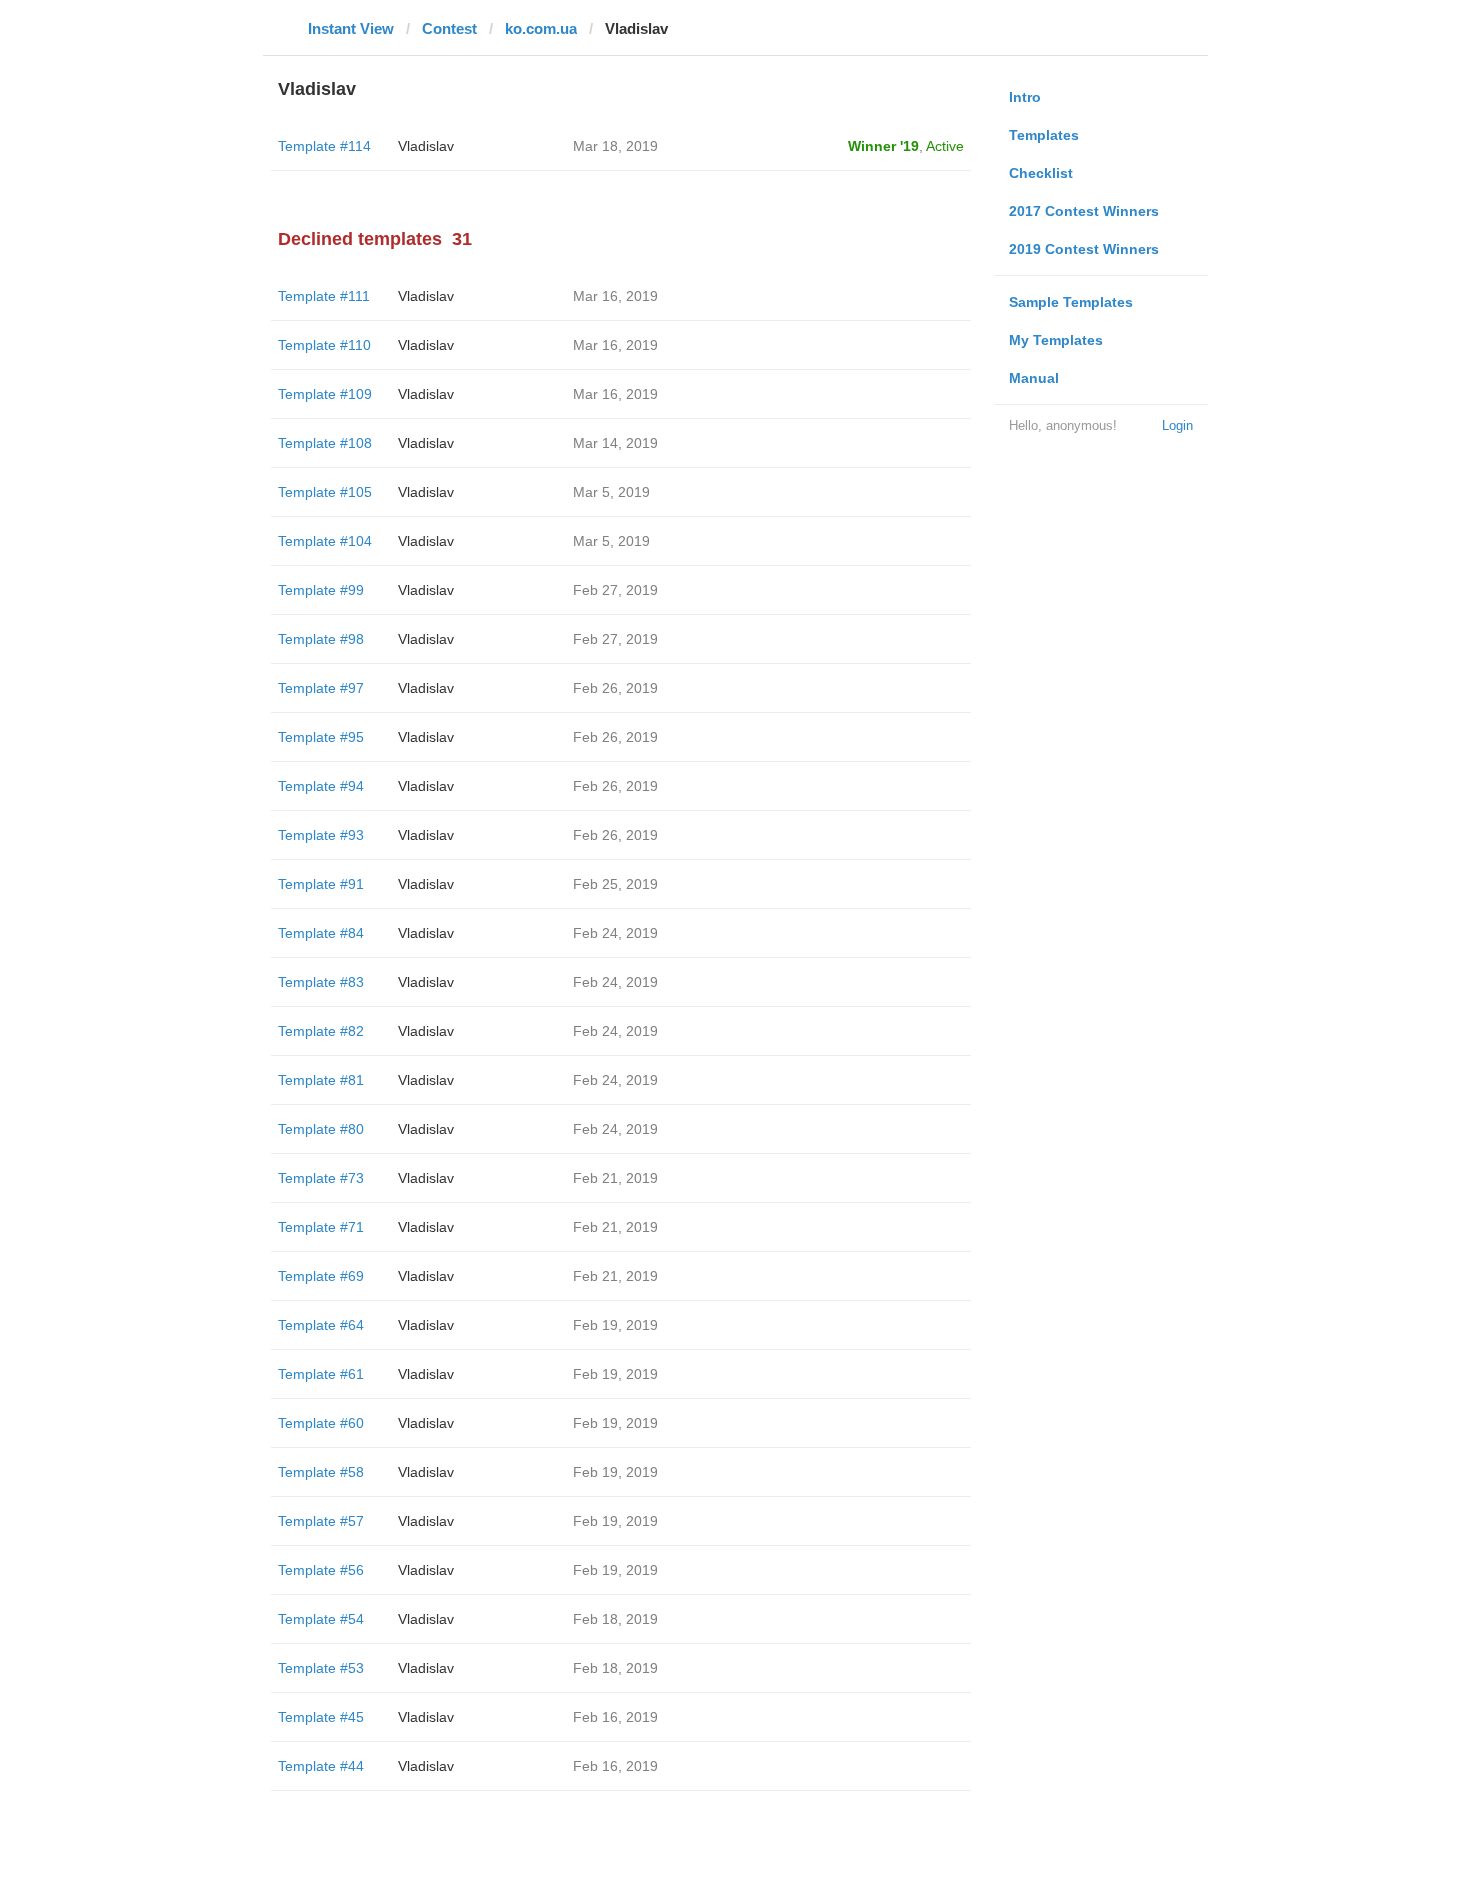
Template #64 (321, 1325)
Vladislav (426, 146)
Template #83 (321, 982)
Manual (1034, 378)
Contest (449, 28)
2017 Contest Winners (1084, 211)
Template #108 (325, 443)
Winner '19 (883, 146)
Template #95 (321, 737)
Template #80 (321, 1129)
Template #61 (321, 1374)
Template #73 (321, 1178)
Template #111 (324, 296)
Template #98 (321, 639)
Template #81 (321, 1080)
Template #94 (321, 786)
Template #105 (325, 492)
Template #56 (321, 1570)
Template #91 (321, 884)
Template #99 (321, 590)
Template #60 (321, 1423)
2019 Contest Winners (1084, 249)
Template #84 (321, 933)
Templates (1044, 135)
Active (945, 146)
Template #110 (324, 345)
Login (1177, 425)
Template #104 (325, 541)
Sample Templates (1071, 302)
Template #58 (321, 1472)
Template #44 (321, 1766)
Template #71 (321, 1227)
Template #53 (321, 1668)
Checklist (1041, 173)
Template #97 (321, 688)
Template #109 (325, 394)
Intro (1025, 97)
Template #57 (321, 1521)
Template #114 (324, 146)
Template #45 (321, 1717)
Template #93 (321, 835)
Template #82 (321, 1031)
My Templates (1056, 340)
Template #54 (321, 1619)
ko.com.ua (541, 28)
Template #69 (321, 1276)
